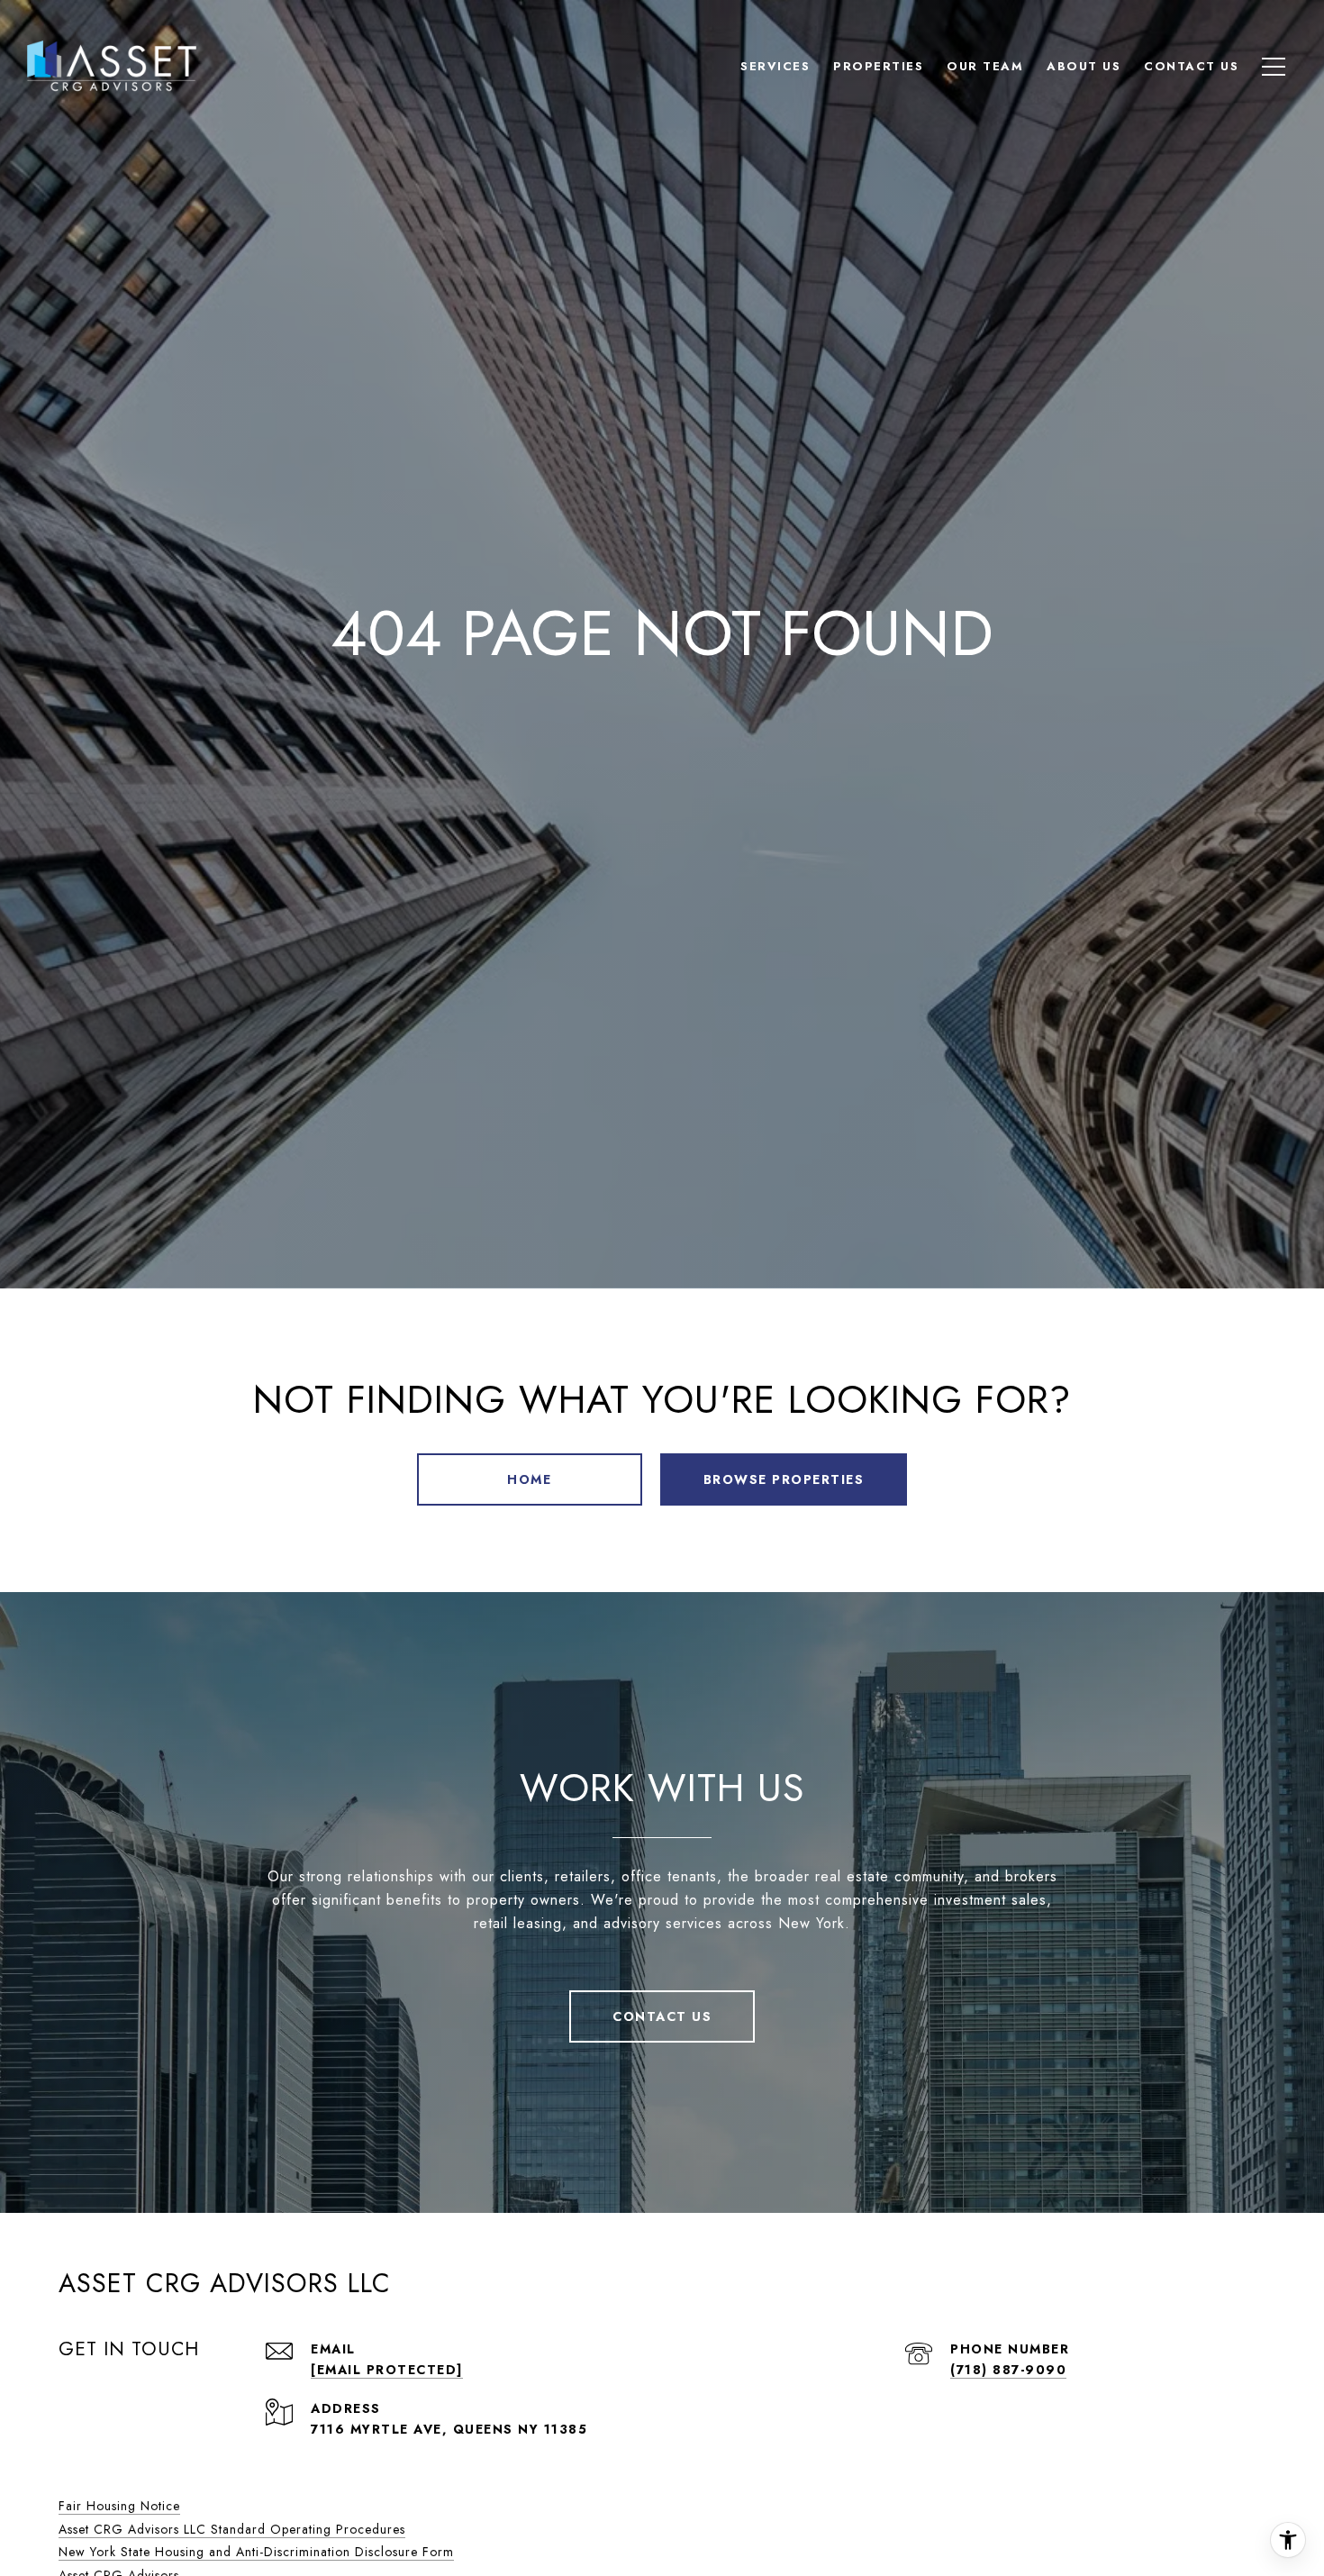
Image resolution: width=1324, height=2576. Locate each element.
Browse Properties (784, 1479)
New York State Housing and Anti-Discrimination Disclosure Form (256, 2552)
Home (529, 1479)
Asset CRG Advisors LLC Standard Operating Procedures (232, 2529)
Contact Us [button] (662, 2016)
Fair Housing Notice (119, 2506)
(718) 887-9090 (1008, 2370)
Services (775, 66)
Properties (878, 66)
